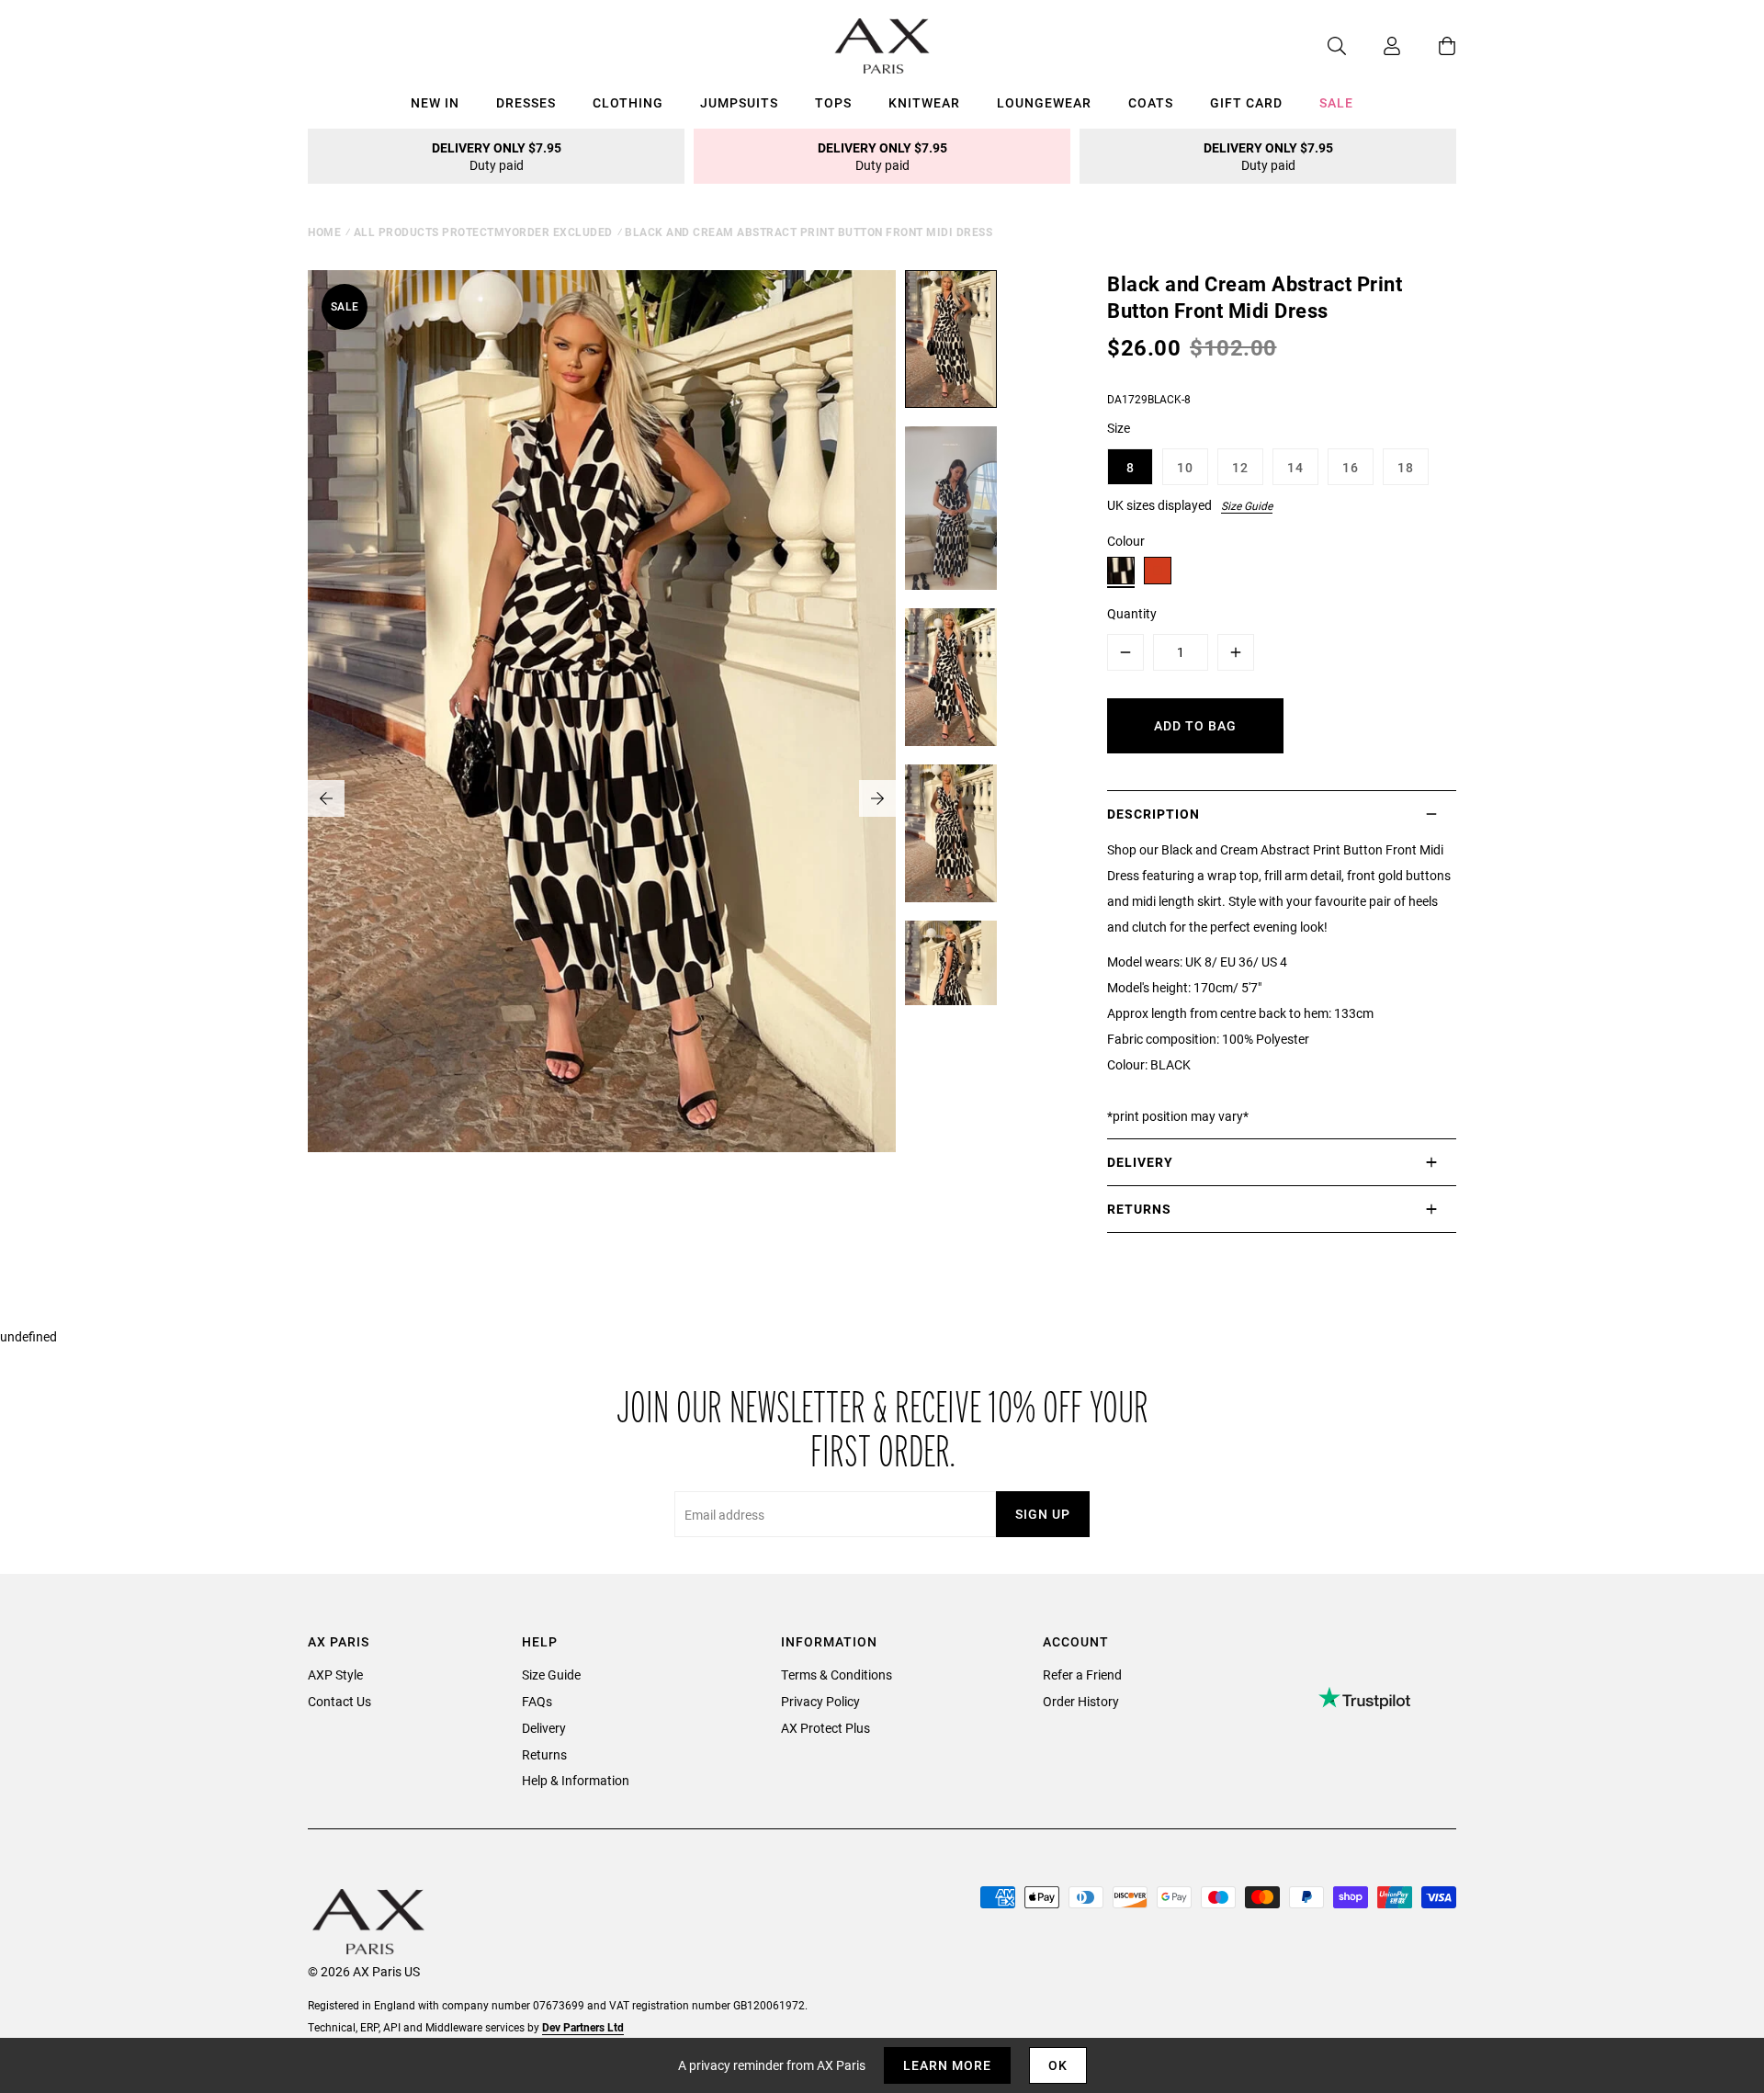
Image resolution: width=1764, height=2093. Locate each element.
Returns (544, 1754)
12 (1240, 467)
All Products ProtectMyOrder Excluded (483, 232)
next (877, 798)
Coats (1151, 102)
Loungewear (1044, 102)
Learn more (947, 2065)
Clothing (628, 102)
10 (1185, 467)
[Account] (1374, 46)
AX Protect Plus (825, 1728)
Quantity (1132, 613)
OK (1058, 2065)
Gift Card (1246, 102)
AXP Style (335, 1674)
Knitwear (924, 102)
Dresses (526, 102)
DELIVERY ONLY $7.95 (497, 156)
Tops (833, 102)
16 (1351, 467)
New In (435, 102)
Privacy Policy (820, 1701)
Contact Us (339, 1701)
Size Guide (1247, 505)
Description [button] (1153, 814)
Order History (1081, 1701)
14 (1295, 467)
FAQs (537, 1701)
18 (1406, 467)
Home (324, 232)
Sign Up (1043, 1514)
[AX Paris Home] (882, 46)
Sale (1336, 102)
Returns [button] (1139, 1209)
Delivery (544, 1728)
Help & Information (576, 1780)
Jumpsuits (739, 102)
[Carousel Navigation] (602, 798)
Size (1119, 428)
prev (326, 798)
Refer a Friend (1082, 1674)
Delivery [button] (1140, 1162)
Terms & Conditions (837, 1674)
